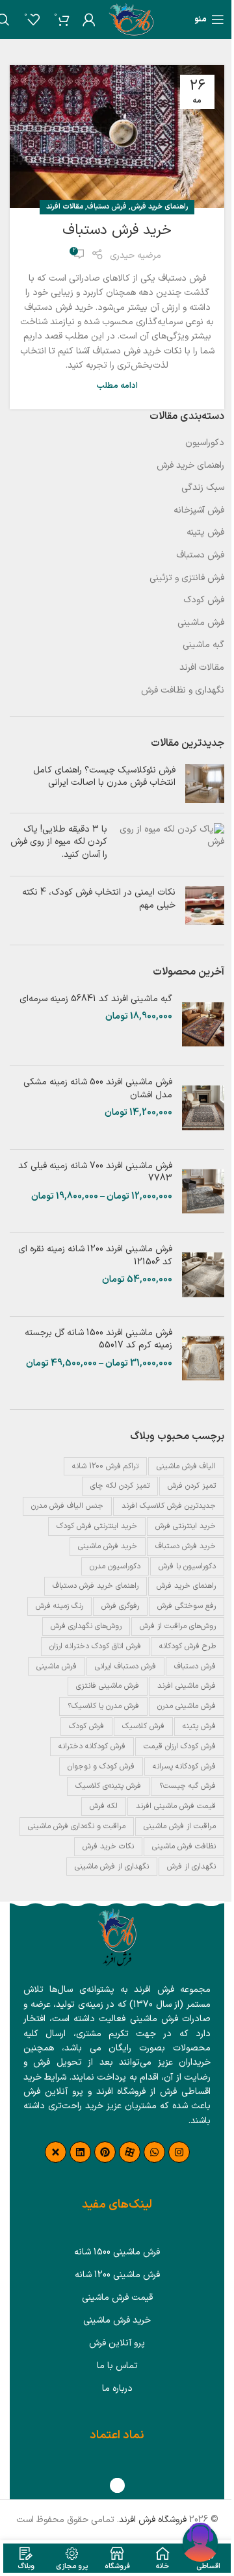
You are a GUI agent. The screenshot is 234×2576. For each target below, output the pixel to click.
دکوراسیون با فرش (187, 1566)
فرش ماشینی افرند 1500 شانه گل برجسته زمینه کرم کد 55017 (98, 1339)
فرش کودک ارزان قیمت (180, 1746)
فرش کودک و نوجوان (101, 1766)
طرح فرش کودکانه (188, 1646)
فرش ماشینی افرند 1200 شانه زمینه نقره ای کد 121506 (95, 1256)
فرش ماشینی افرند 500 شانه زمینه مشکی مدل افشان (98, 1089)
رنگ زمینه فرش (59, 1606)
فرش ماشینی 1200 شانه (117, 2275)
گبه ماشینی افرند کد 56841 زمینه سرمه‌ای (96, 999)
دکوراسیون (205, 443)
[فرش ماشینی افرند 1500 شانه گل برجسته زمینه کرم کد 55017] (203, 1358)
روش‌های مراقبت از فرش (178, 1626)
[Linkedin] (80, 2152)
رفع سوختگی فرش (187, 1606)
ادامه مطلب (117, 386)
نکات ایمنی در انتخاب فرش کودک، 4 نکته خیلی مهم (99, 899)
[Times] (56, 2152)
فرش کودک (204, 600)
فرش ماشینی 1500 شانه (117, 2252)
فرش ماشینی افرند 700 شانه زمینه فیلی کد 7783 (95, 1172)
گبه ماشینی (203, 645)
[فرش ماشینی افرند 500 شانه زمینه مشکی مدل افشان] (203, 1108)
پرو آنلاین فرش (117, 2343)
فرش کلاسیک (143, 1726)
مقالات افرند (65, 207)
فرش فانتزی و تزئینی (187, 578)
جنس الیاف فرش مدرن (67, 1506)
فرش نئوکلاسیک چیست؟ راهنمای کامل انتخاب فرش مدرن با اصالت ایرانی (104, 777)
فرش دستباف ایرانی (125, 1666)
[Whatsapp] (154, 2152)
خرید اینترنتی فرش (186, 1526)
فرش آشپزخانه (199, 511)
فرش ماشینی (201, 623)
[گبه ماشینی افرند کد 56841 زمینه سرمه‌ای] (203, 1025)
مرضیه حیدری (136, 256)
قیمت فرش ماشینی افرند (176, 1806)
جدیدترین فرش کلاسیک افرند (169, 1506)
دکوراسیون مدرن (115, 1566)
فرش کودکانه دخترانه (92, 1746)
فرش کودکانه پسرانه (184, 1766)
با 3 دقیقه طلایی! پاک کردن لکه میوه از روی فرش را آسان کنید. (59, 842)
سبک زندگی (203, 488)
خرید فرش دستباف (117, 230)
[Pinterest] (105, 2152)
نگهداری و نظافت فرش (183, 691)
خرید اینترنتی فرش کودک (97, 1526)
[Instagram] (179, 2152)
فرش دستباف (107, 207)
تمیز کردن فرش (192, 1486)
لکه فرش (104, 1806)
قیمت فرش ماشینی (117, 2298)
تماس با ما (117, 2366)
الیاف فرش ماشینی (186, 1466)
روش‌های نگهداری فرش (86, 1626)
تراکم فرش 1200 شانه (105, 1466)
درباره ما (117, 2389)
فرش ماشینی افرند (187, 1686)
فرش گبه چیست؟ (188, 1786)
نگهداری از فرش (191, 1867)
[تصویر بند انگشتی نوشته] (205, 784)
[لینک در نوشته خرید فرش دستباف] (117, 136)
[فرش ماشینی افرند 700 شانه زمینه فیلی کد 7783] (203, 1192)
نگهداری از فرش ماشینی (112, 1867)
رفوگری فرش (120, 1606)
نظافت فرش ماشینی (184, 1846)
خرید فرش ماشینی (108, 1546)
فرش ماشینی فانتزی (108, 1686)
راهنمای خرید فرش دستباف (96, 1586)
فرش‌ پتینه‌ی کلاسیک (108, 1786)
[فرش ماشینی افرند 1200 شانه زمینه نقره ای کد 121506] (203, 1275)
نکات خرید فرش (108, 1846)
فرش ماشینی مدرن (187, 1706)
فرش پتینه (205, 533)
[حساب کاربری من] (89, 19)
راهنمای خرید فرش (159, 207)
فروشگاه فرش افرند (153, 2520)
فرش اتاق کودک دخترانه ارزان (95, 1646)
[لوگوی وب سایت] (131, 19)
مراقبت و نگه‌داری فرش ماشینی (77, 1826)
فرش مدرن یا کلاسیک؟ (103, 1706)
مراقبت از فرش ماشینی (180, 1826)
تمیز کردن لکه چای (120, 1486)
